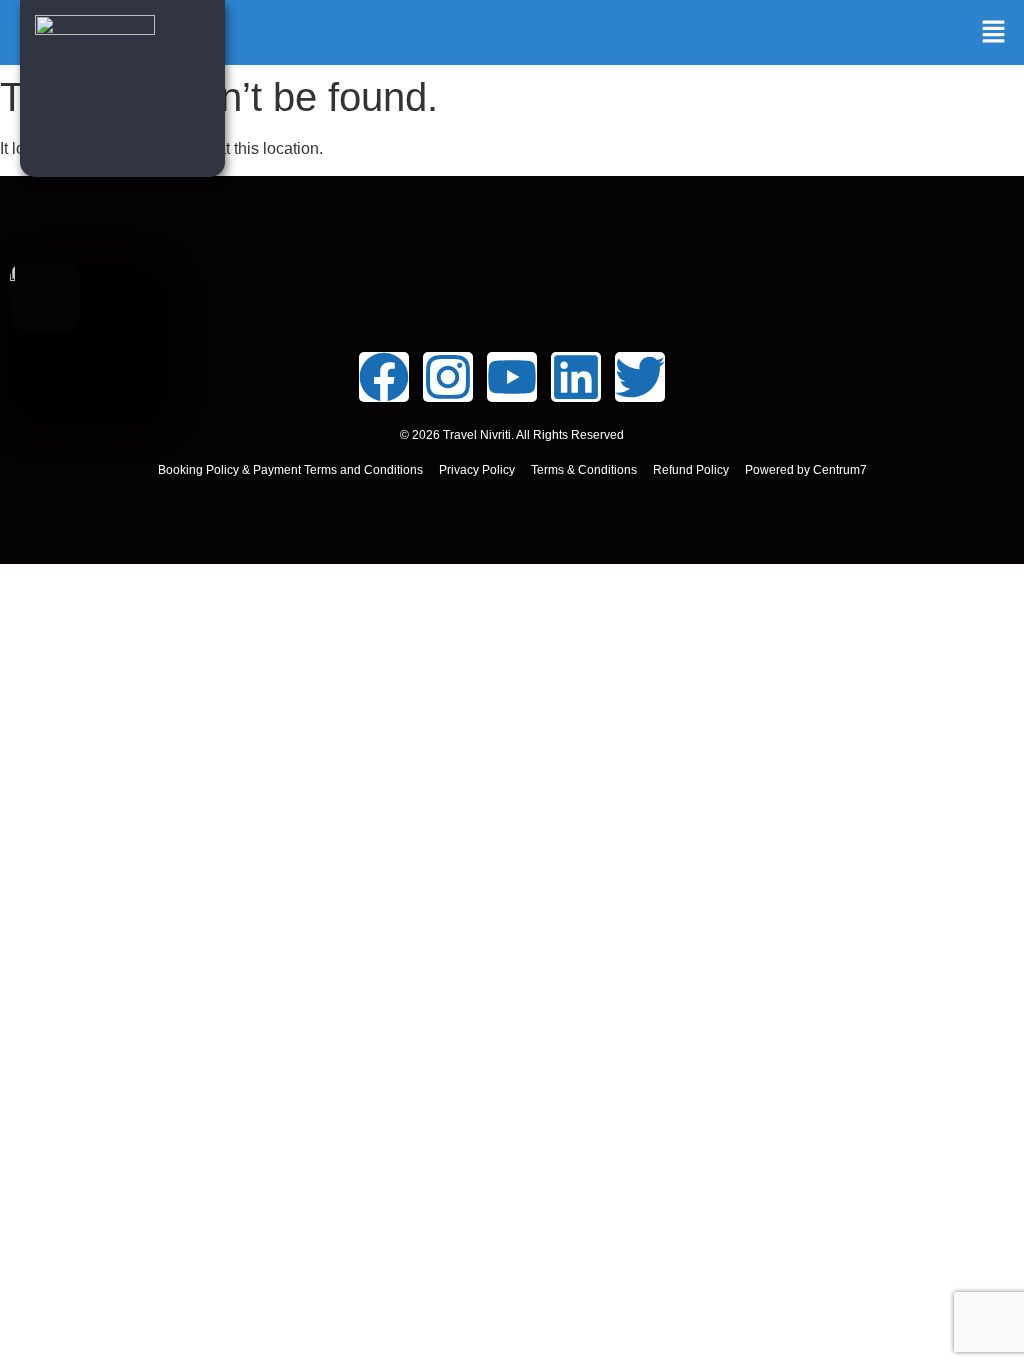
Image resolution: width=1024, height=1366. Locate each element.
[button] (994, 33)
